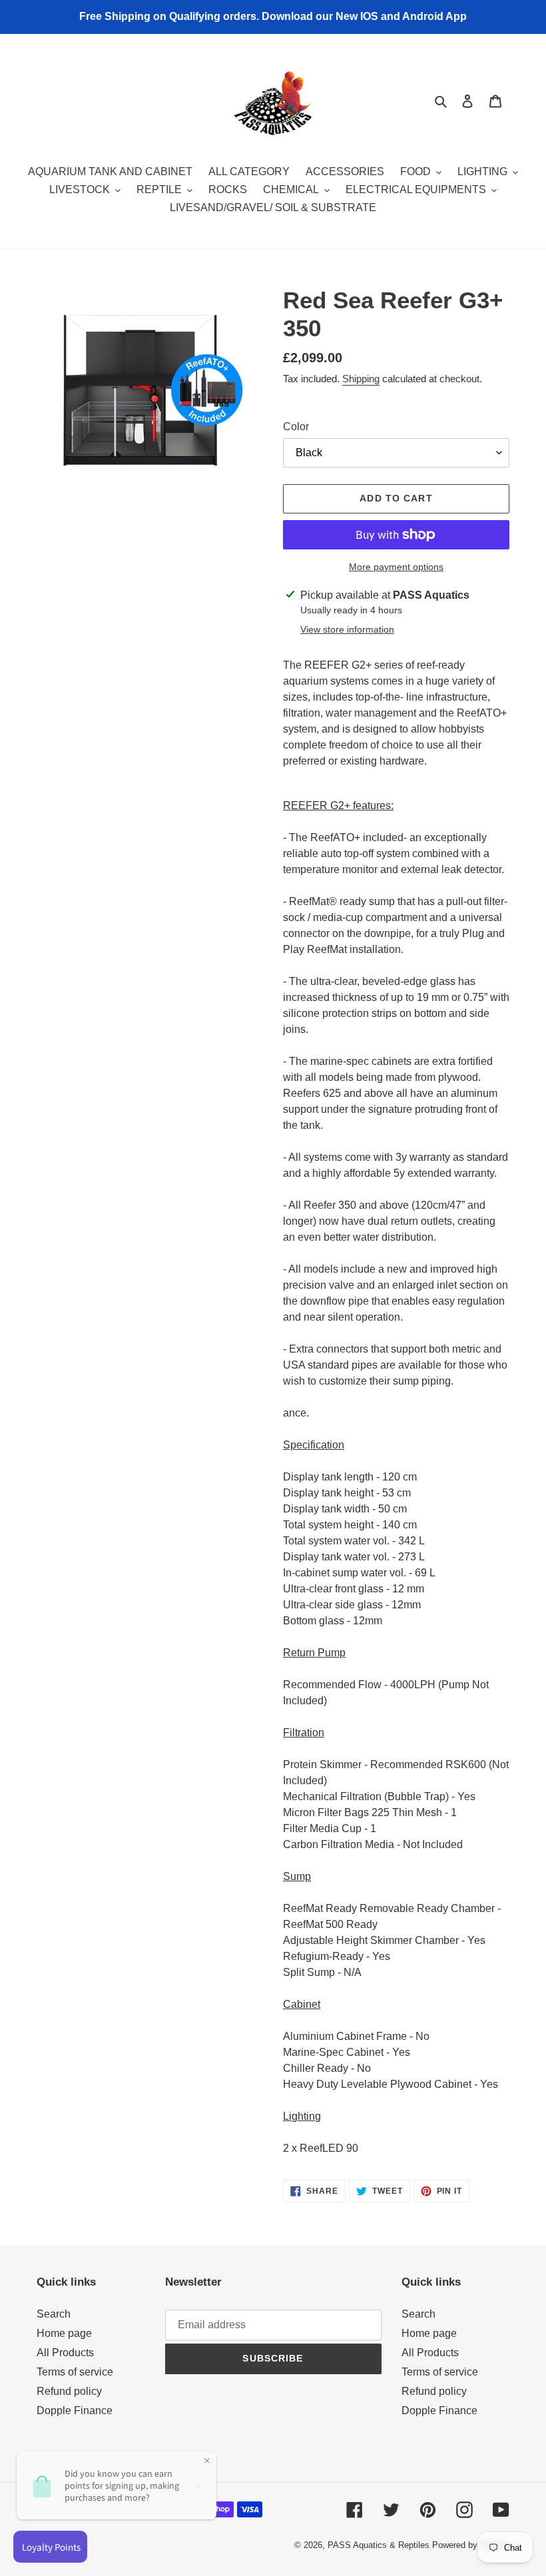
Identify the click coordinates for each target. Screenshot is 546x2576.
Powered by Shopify (471, 2545)
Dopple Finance (75, 2411)
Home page (64, 2333)
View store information (347, 629)
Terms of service (75, 2372)
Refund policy (69, 2391)
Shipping (361, 379)
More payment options (396, 567)
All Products (65, 2353)
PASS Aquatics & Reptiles (380, 2545)
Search (54, 2314)
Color (296, 427)
